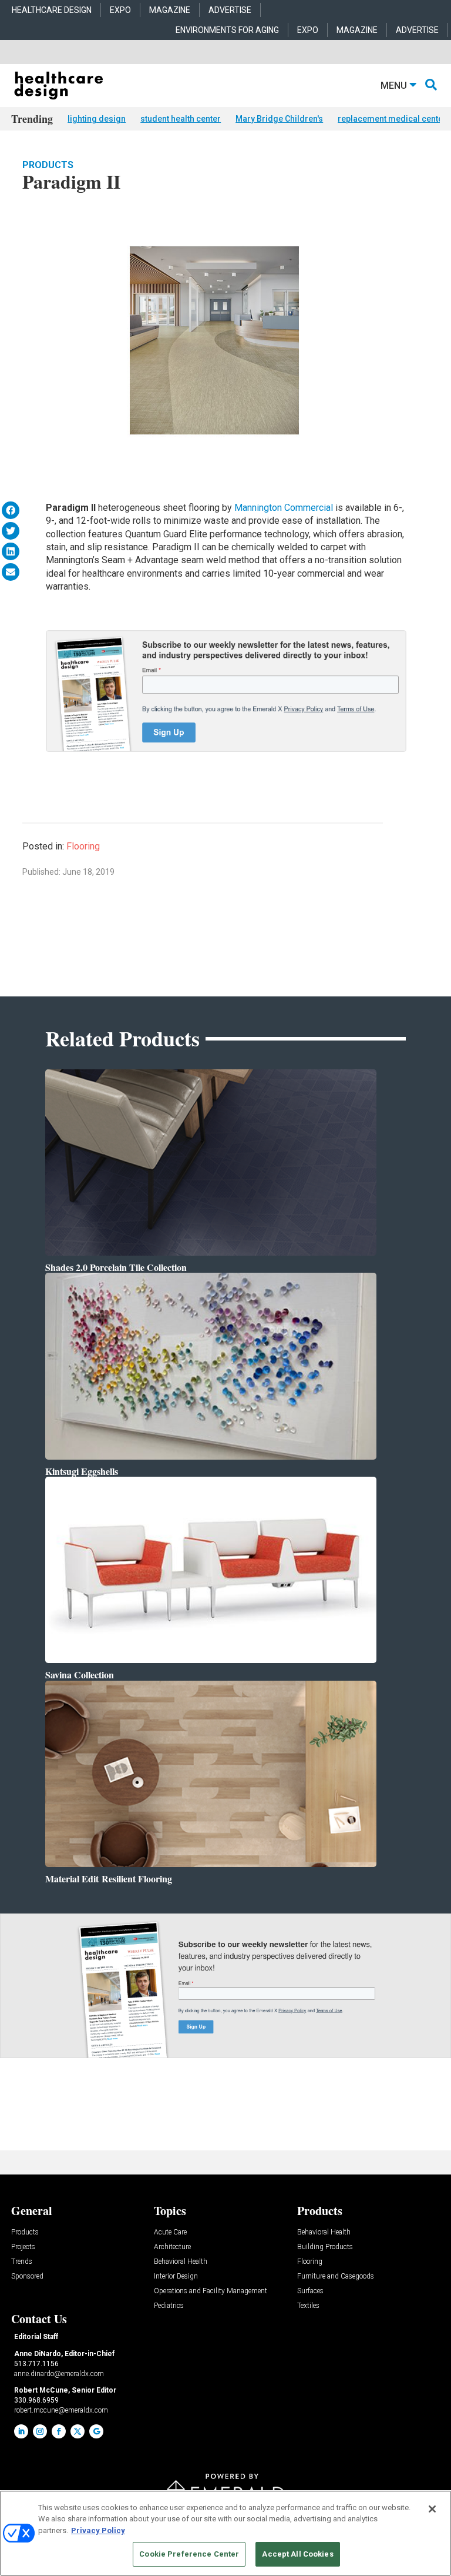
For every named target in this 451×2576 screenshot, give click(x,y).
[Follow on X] (78, 2431)
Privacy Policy (98, 2530)
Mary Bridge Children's (279, 119)
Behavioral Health (181, 2262)
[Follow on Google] (96, 2431)
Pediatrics (169, 2306)
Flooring (83, 846)
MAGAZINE (170, 10)
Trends (22, 2262)
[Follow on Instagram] (40, 2431)
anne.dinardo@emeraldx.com (59, 2374)
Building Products (325, 2247)
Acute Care (170, 2232)
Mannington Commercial (284, 508)
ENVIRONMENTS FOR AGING (227, 30)
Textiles (308, 2306)
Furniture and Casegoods (336, 2276)
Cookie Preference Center (189, 2554)
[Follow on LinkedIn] (21, 2431)
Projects (23, 2247)
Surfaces (310, 2291)
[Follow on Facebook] (59, 2431)
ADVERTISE (230, 10)
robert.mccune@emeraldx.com (61, 2410)
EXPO (120, 10)
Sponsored (27, 2276)
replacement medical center (392, 119)
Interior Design (176, 2276)
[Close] (432, 2509)
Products (48, 165)
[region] (225, 2533)
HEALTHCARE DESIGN (52, 10)
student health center (181, 119)
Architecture (172, 2247)
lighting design (97, 119)
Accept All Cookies (297, 2554)
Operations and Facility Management (211, 2291)
